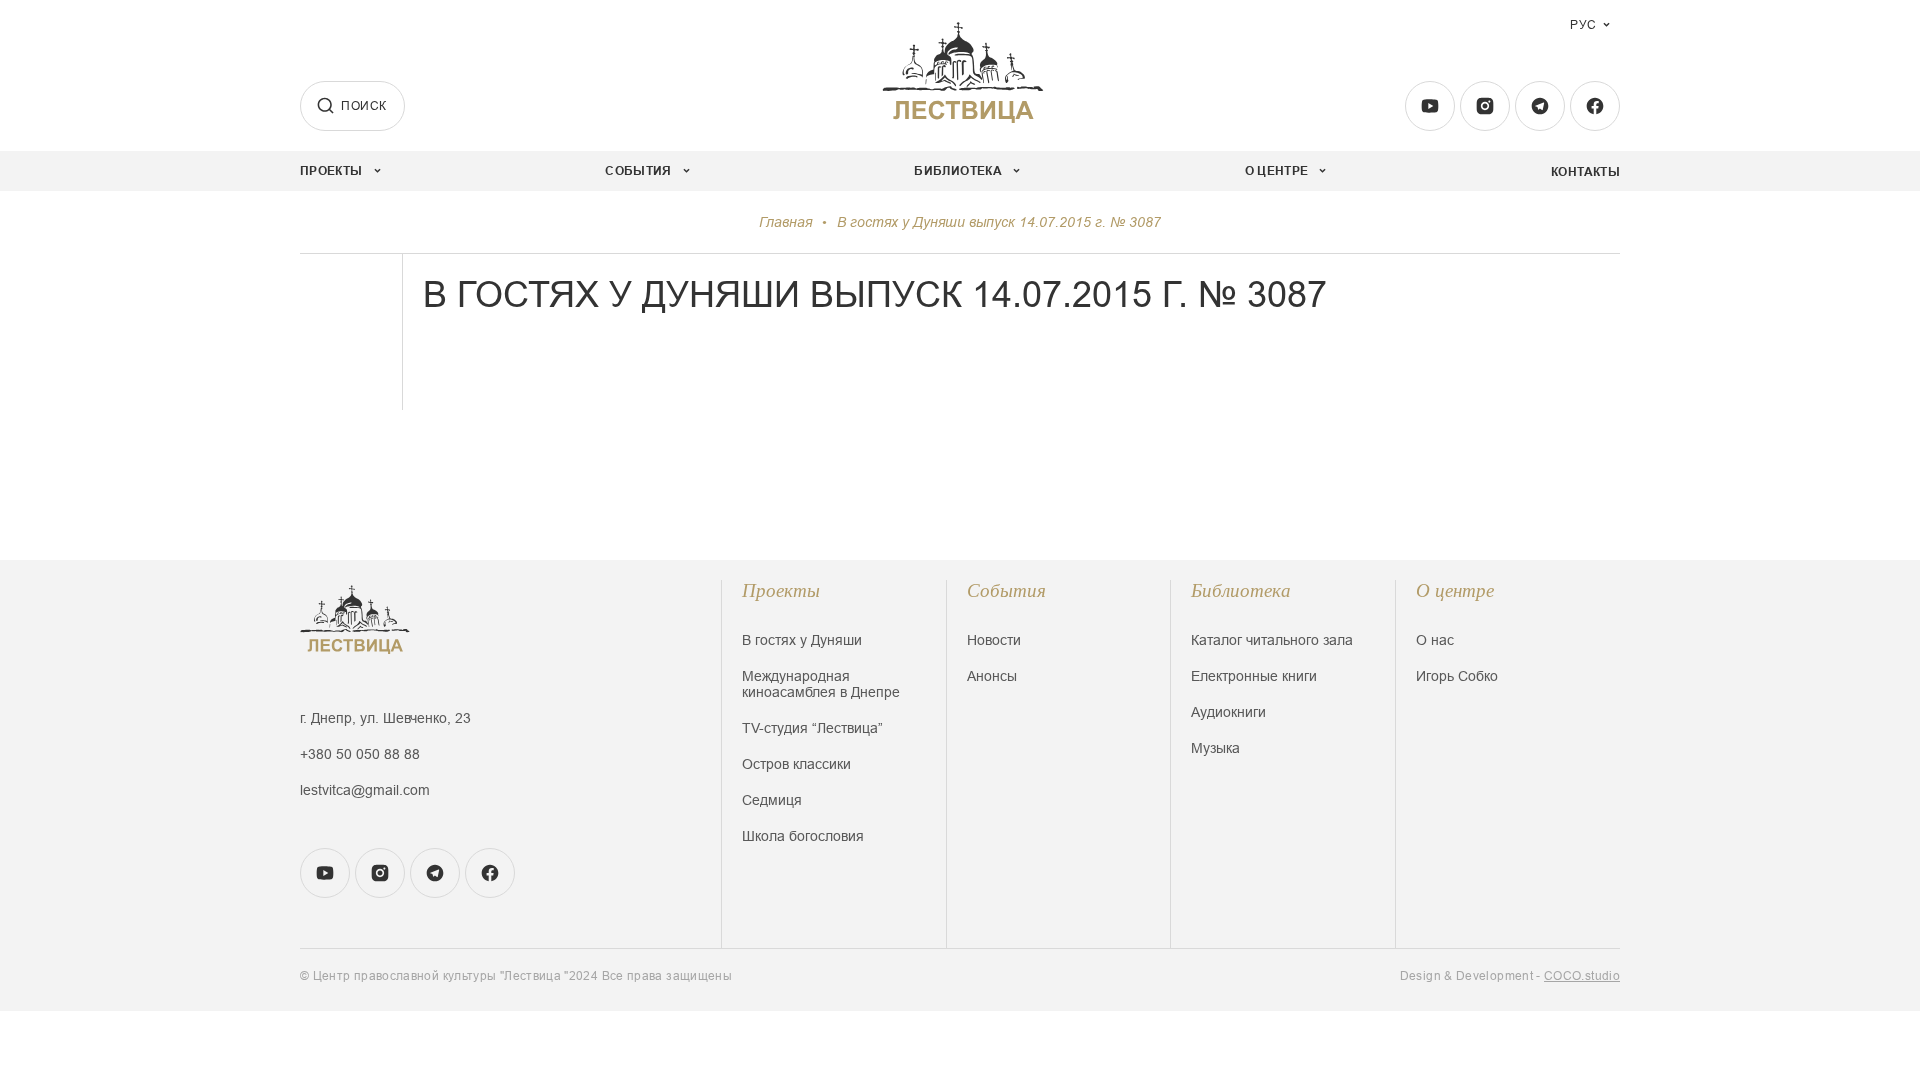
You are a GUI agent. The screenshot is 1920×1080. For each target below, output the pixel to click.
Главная (785, 222)
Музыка (1215, 748)
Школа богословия (803, 836)
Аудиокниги (1228, 712)
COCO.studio (1582, 976)
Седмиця (772, 800)
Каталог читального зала (1272, 640)
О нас (1435, 640)
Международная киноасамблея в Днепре (821, 684)
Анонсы (992, 676)
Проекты (781, 590)
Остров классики (796, 764)
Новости (994, 640)
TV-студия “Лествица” (812, 728)
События (1006, 590)
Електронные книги (1254, 676)
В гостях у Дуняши (802, 640)
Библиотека (1241, 590)
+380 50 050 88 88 (360, 754)
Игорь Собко (1457, 676)
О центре (1455, 590)
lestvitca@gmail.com (365, 790)
